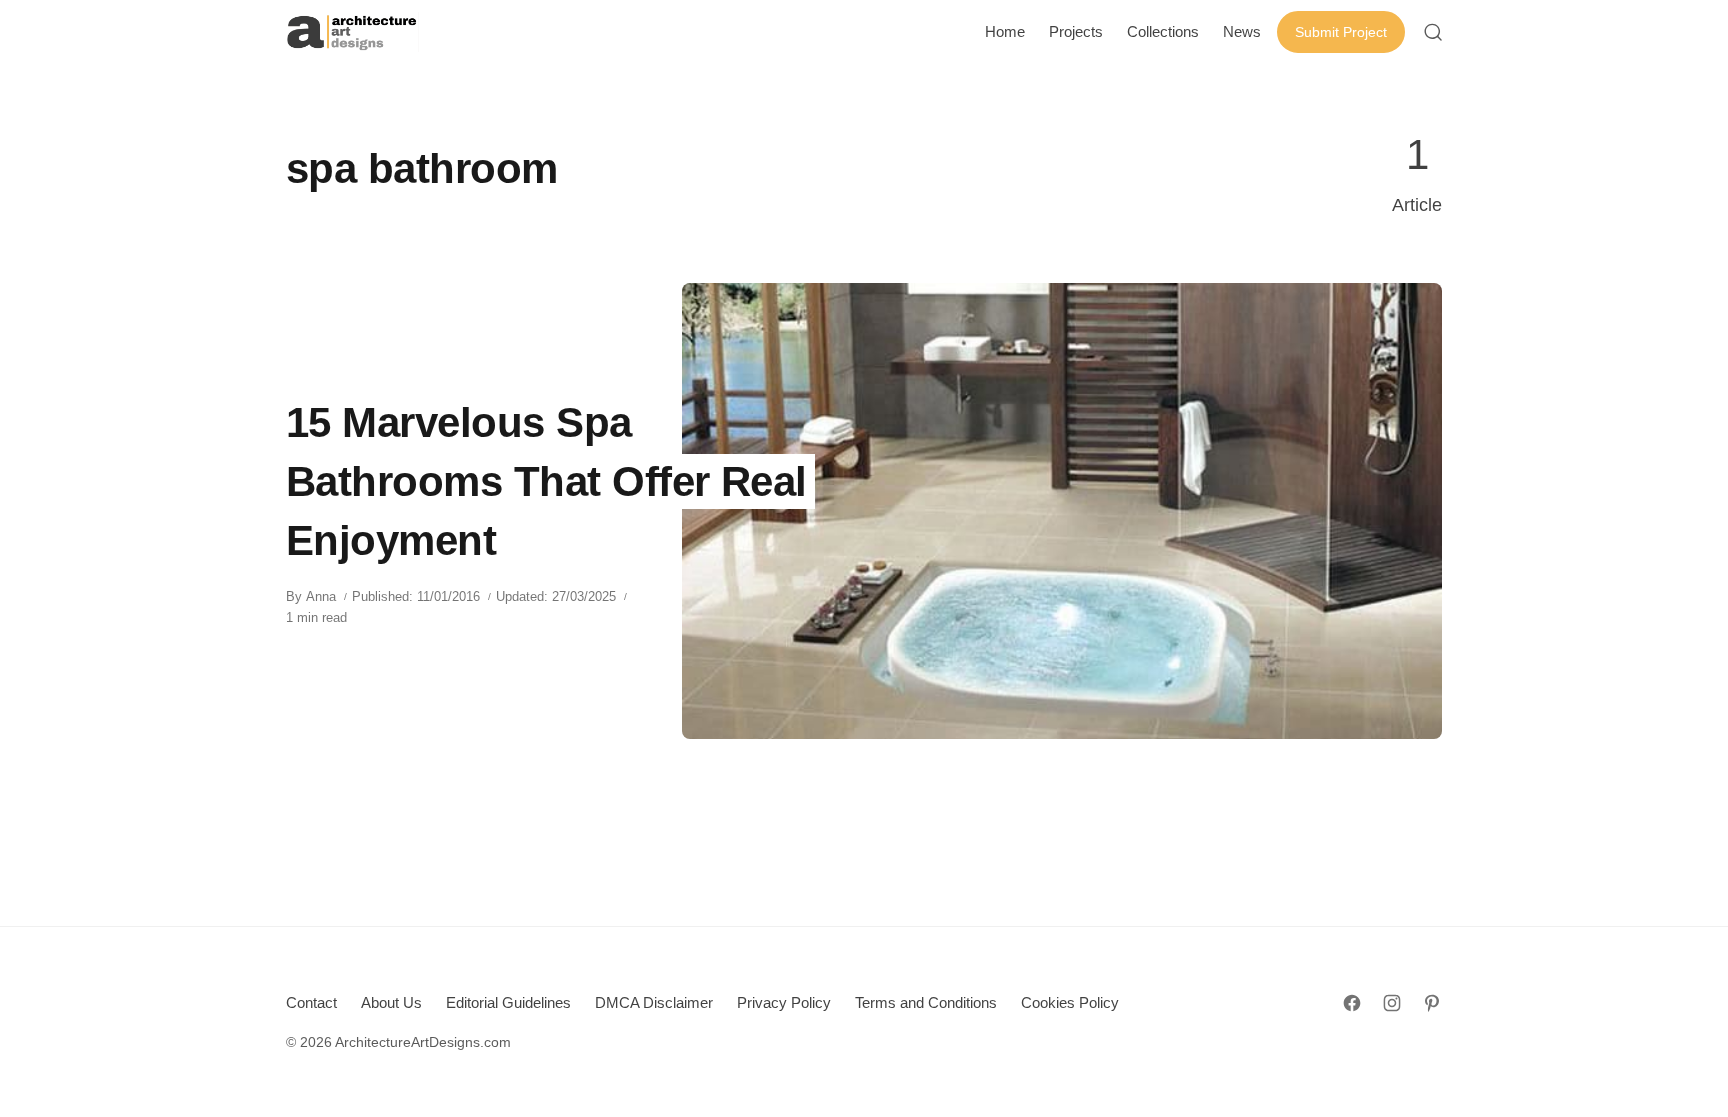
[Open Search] (1433, 32)
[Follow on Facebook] (1352, 1003)
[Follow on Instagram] (1392, 1003)
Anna (321, 596)
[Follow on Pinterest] (1432, 1003)
